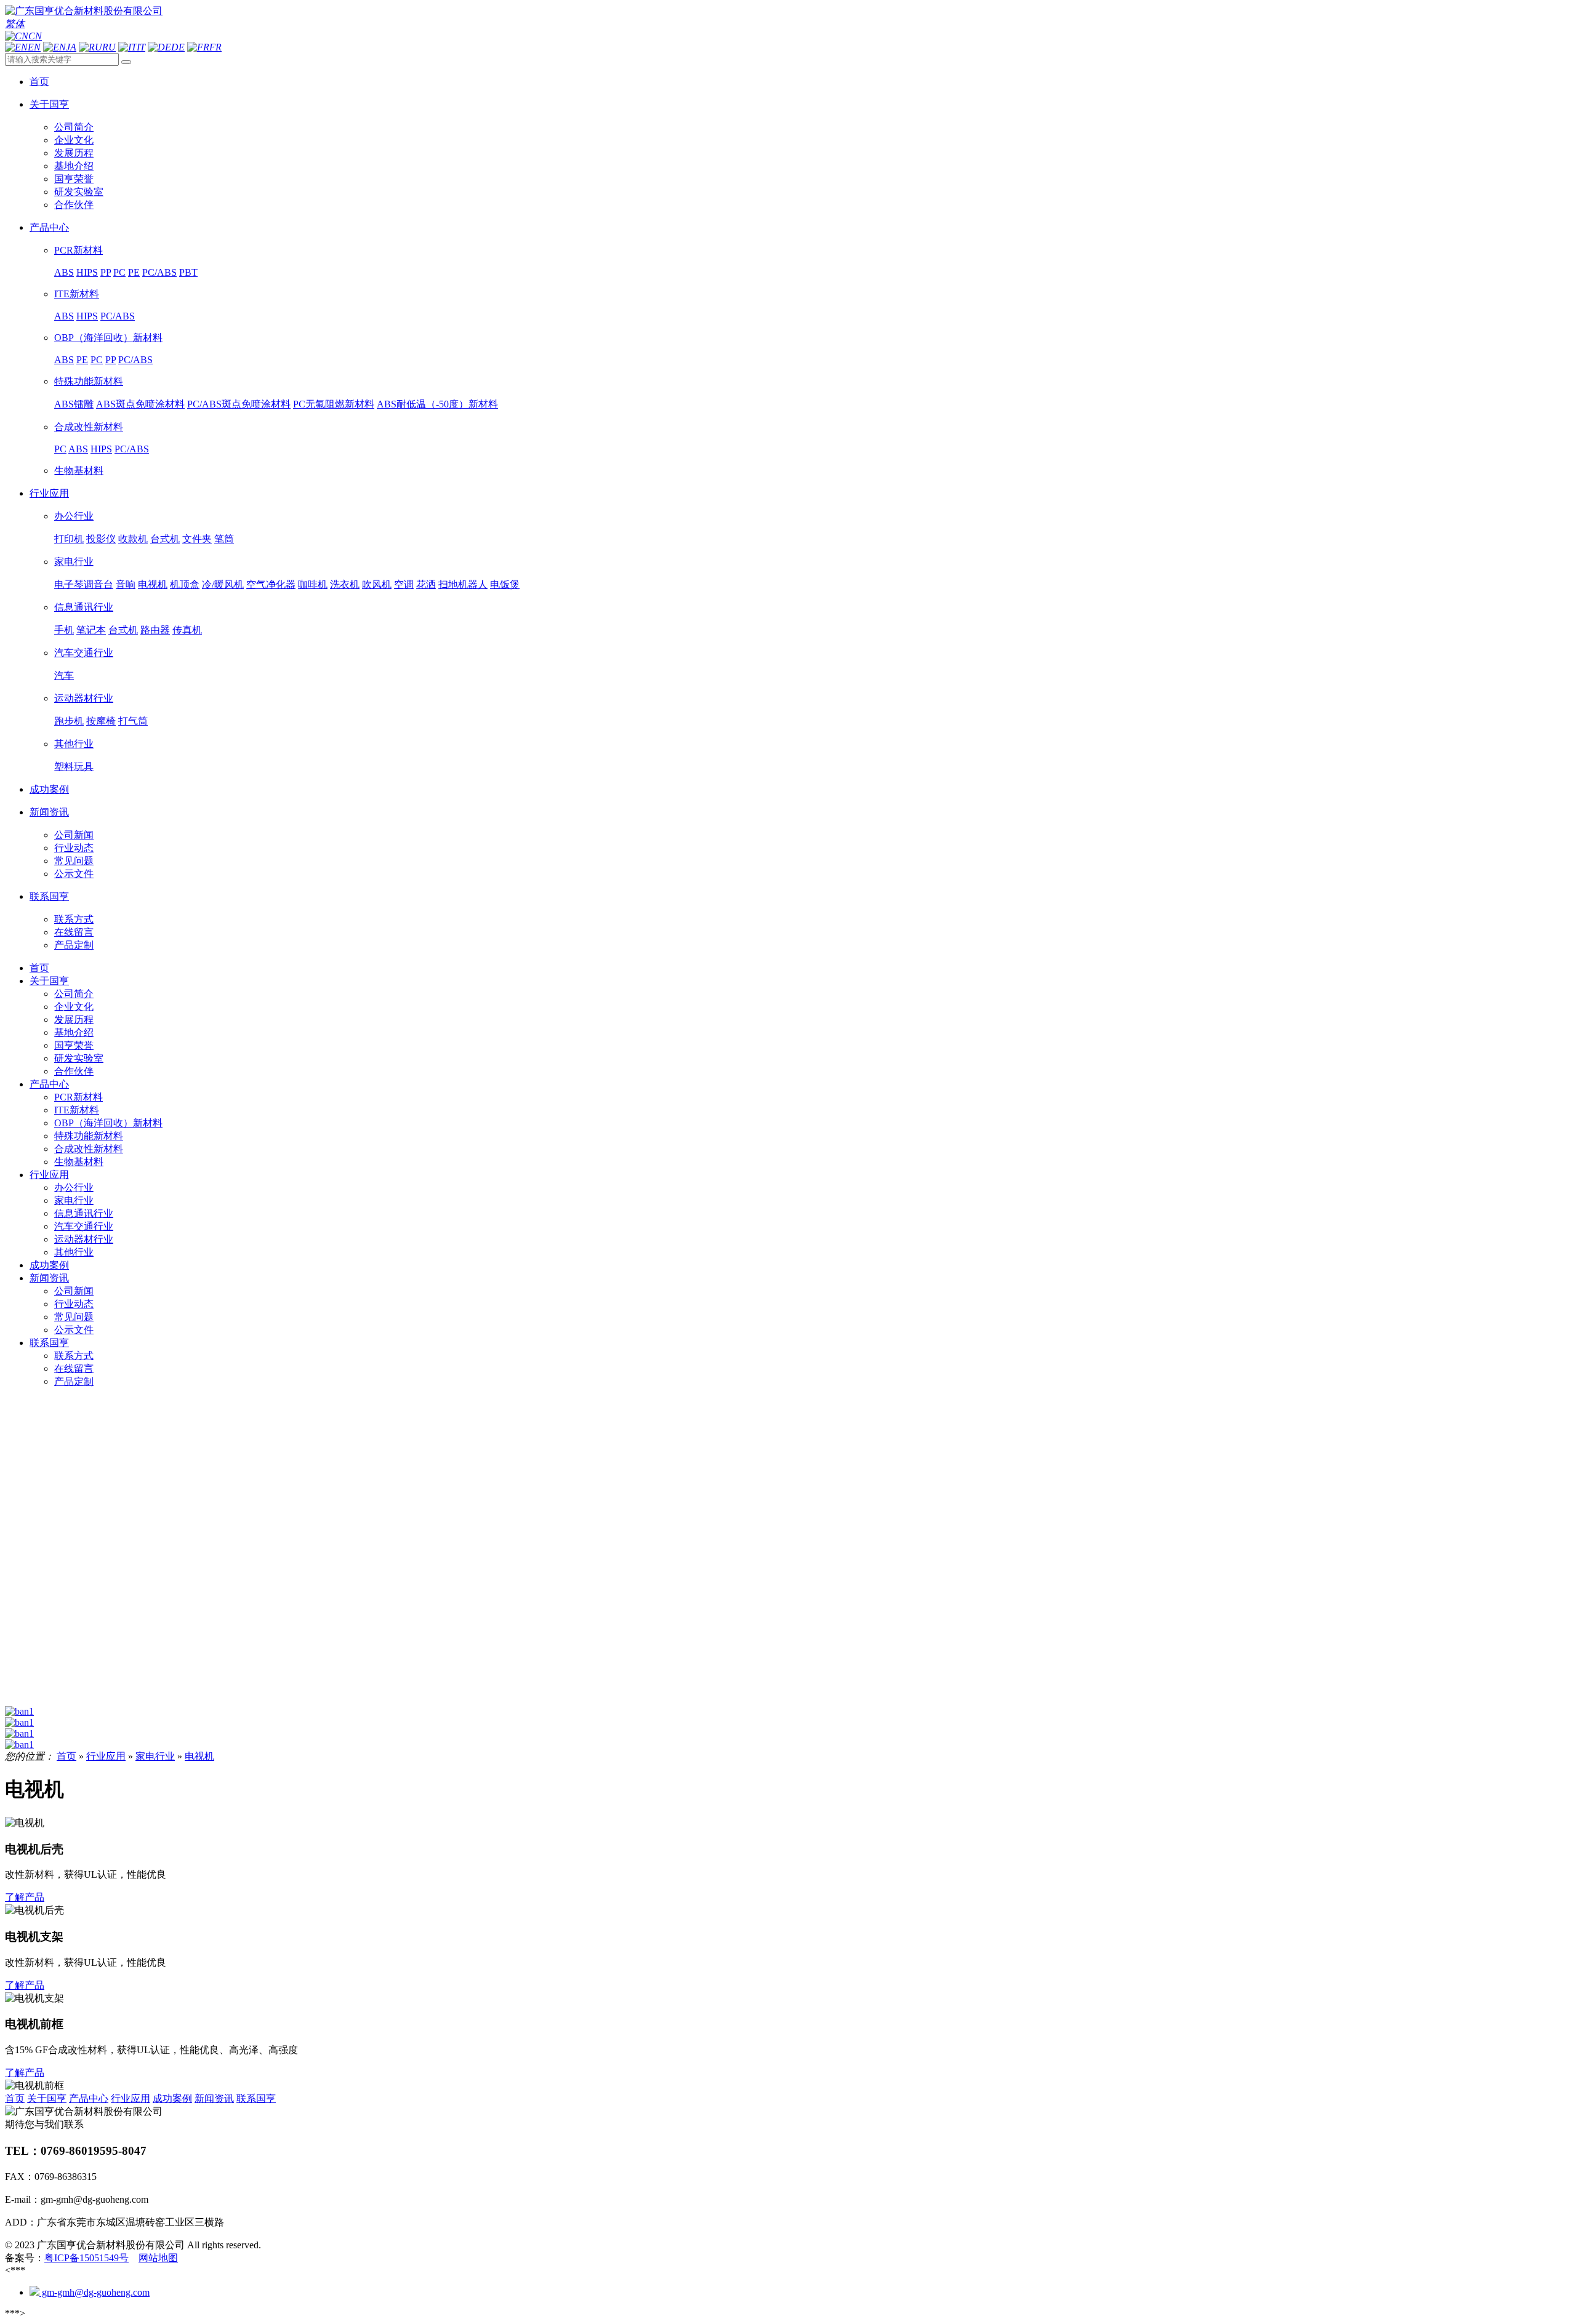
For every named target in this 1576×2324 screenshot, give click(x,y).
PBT (188, 272)
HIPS (87, 272)
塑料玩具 (74, 767)
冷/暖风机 (223, 584)
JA (71, 47)
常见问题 (74, 861)
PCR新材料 (78, 250)
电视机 (153, 584)
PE (134, 272)
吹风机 (377, 584)
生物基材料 (79, 471)
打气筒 (133, 721)
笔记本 (91, 630)
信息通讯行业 (84, 607)
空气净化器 (271, 584)
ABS (64, 272)
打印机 (69, 539)
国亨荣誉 (74, 179)
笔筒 (224, 539)
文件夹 (197, 539)
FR (215, 47)
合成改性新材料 (89, 427)
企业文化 (74, 140)
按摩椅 (101, 721)
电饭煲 (505, 584)
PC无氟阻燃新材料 (334, 404)
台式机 (165, 539)
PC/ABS (159, 272)
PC (119, 272)
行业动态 (74, 848)
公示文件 (74, 874)
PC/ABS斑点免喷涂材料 (239, 404)
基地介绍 (74, 166)
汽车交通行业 (84, 653)
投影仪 (101, 539)
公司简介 (74, 127)
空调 (404, 584)
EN (34, 47)
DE (178, 47)
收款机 (133, 539)
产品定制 (74, 945)
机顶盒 (185, 584)
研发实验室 (79, 192)
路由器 (155, 630)
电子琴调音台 (84, 584)
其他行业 (74, 744)
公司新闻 (74, 835)
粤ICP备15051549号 (86, 2258)
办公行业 (74, 516)
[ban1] (19, 1711)
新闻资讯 (49, 1278)
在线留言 (74, 932)
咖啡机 (313, 584)
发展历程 (74, 153)
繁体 (15, 24)
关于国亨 (49, 981)
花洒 (426, 584)
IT (141, 47)
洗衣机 (345, 584)
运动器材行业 (84, 698)
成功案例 (49, 1265)
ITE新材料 (77, 294)
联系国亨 (49, 1343)
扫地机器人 (463, 584)
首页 (39, 968)
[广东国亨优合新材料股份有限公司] (84, 11)
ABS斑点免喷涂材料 (140, 404)
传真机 (187, 630)
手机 (64, 630)
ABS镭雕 (74, 404)
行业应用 (49, 1175)
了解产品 (25, 1897)
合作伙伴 (74, 205)
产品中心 (49, 1084)
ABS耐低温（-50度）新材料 (437, 404)
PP (106, 272)
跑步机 (69, 721)
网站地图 (158, 2258)
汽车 (64, 675)
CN (35, 36)
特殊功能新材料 (89, 381)
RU (109, 47)
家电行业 (74, 562)
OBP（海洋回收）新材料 (108, 338)
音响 (126, 584)
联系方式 (74, 919)
